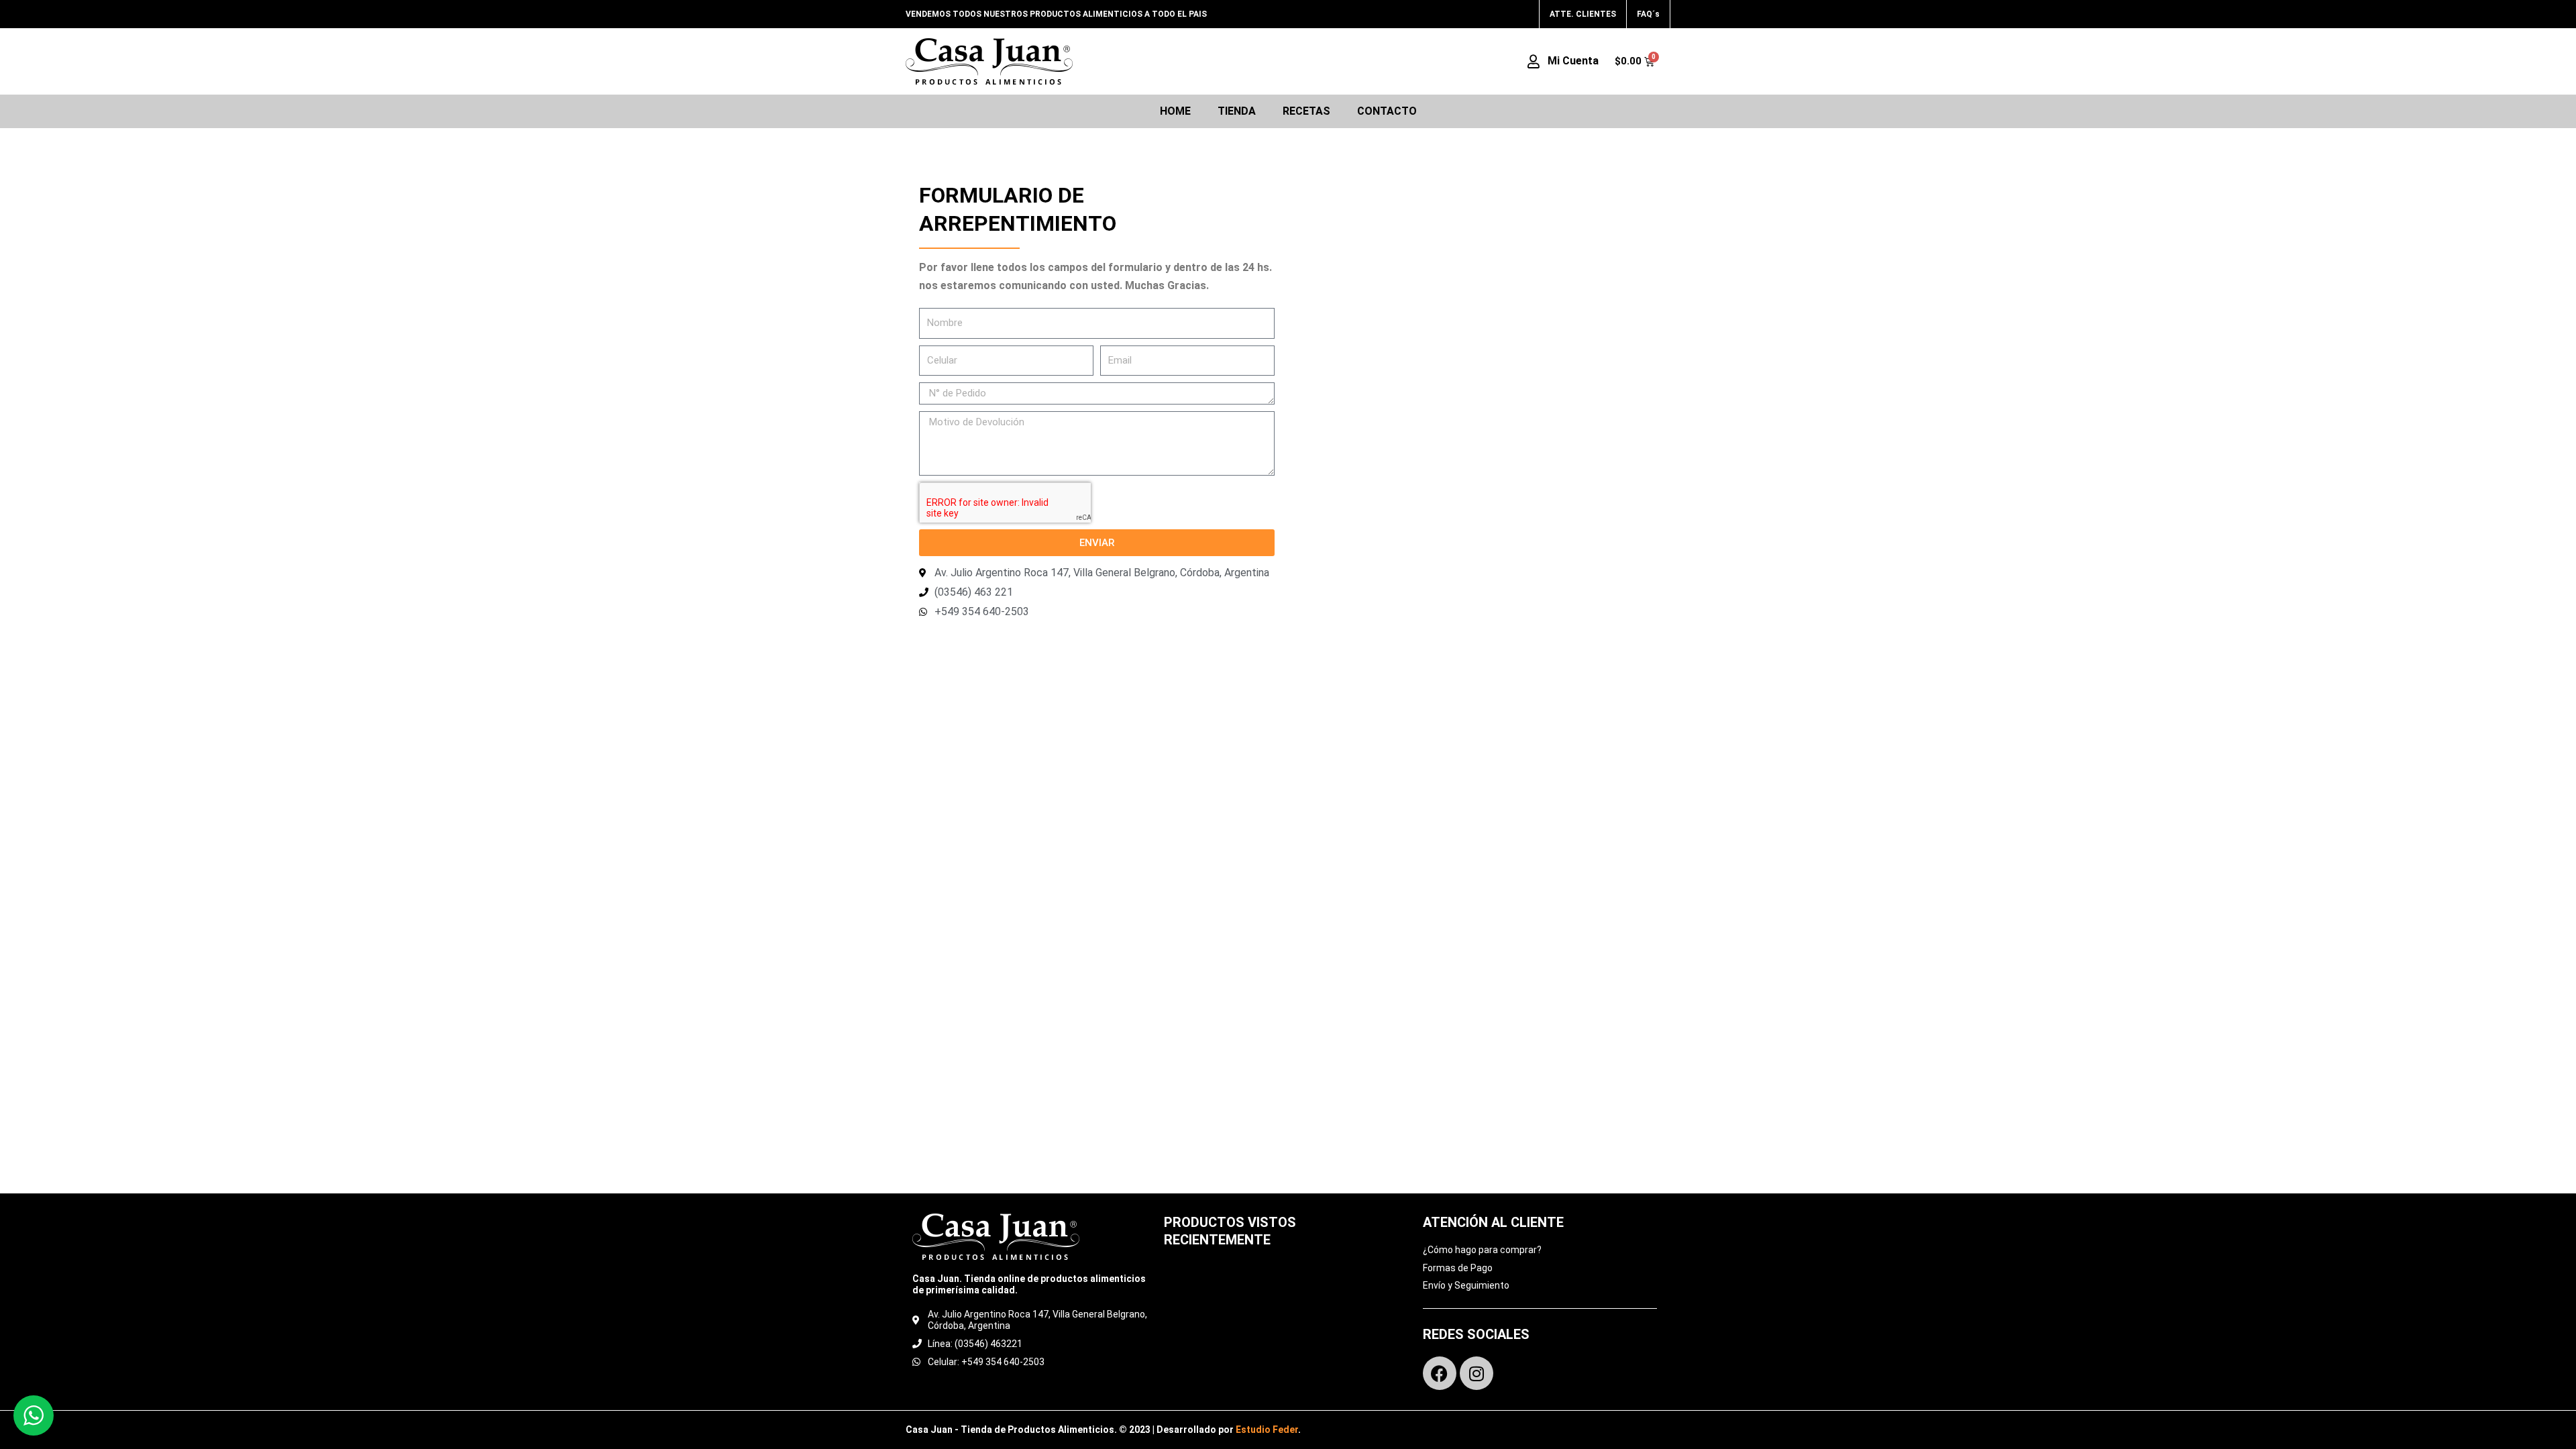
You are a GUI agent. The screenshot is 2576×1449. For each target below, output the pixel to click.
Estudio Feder (1267, 1430)
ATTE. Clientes (1583, 14)
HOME (1175, 111)
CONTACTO (1387, 111)
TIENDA (1237, 111)
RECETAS (1306, 111)
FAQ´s (1648, 14)
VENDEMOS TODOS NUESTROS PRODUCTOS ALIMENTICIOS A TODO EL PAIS (1056, 14)
